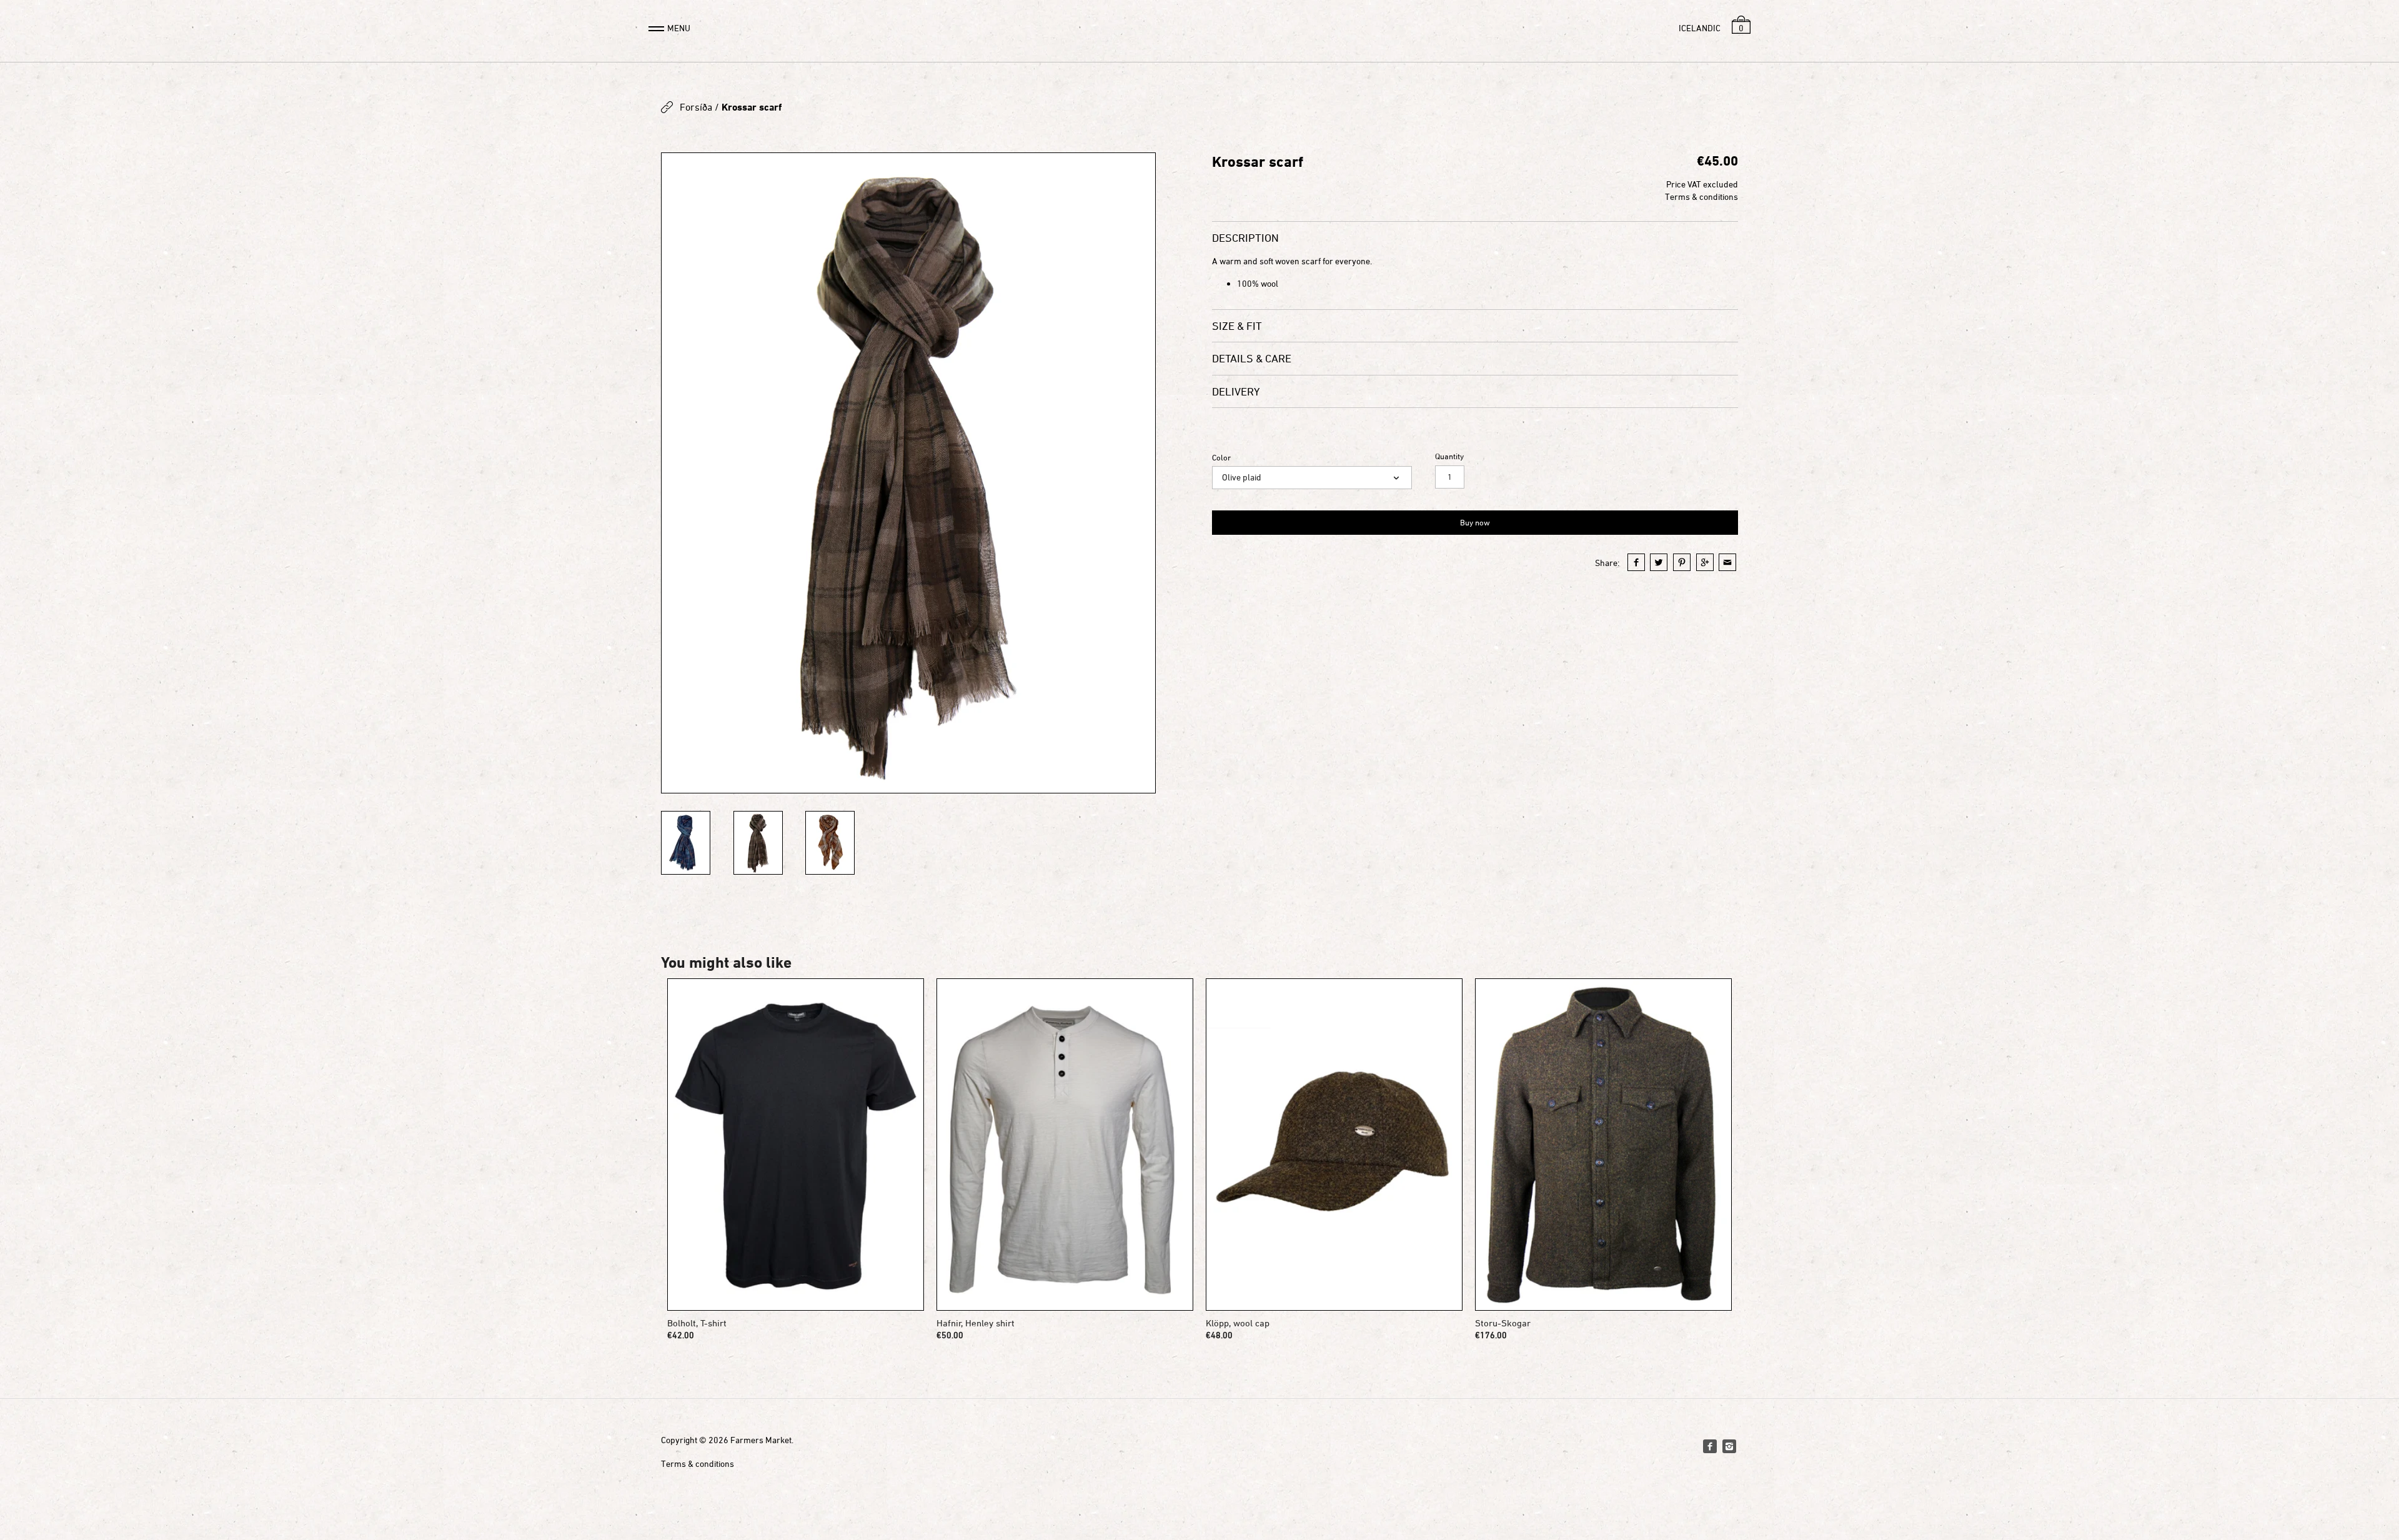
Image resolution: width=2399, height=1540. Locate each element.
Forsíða (696, 107)
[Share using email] (1727, 562)
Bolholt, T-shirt (697, 1323)
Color (1221, 458)
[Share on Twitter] (1659, 562)
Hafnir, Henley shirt (976, 1323)
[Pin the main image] (1682, 562)
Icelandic (1700, 28)
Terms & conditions (1701, 196)
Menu (679, 28)
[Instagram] (1729, 1446)
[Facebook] (1710, 1446)
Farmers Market (761, 1440)
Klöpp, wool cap (1238, 1323)
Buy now (1475, 522)
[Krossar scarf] (908, 473)
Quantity (1449, 456)
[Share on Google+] (1705, 562)
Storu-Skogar (1503, 1323)
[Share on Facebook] (1636, 562)
